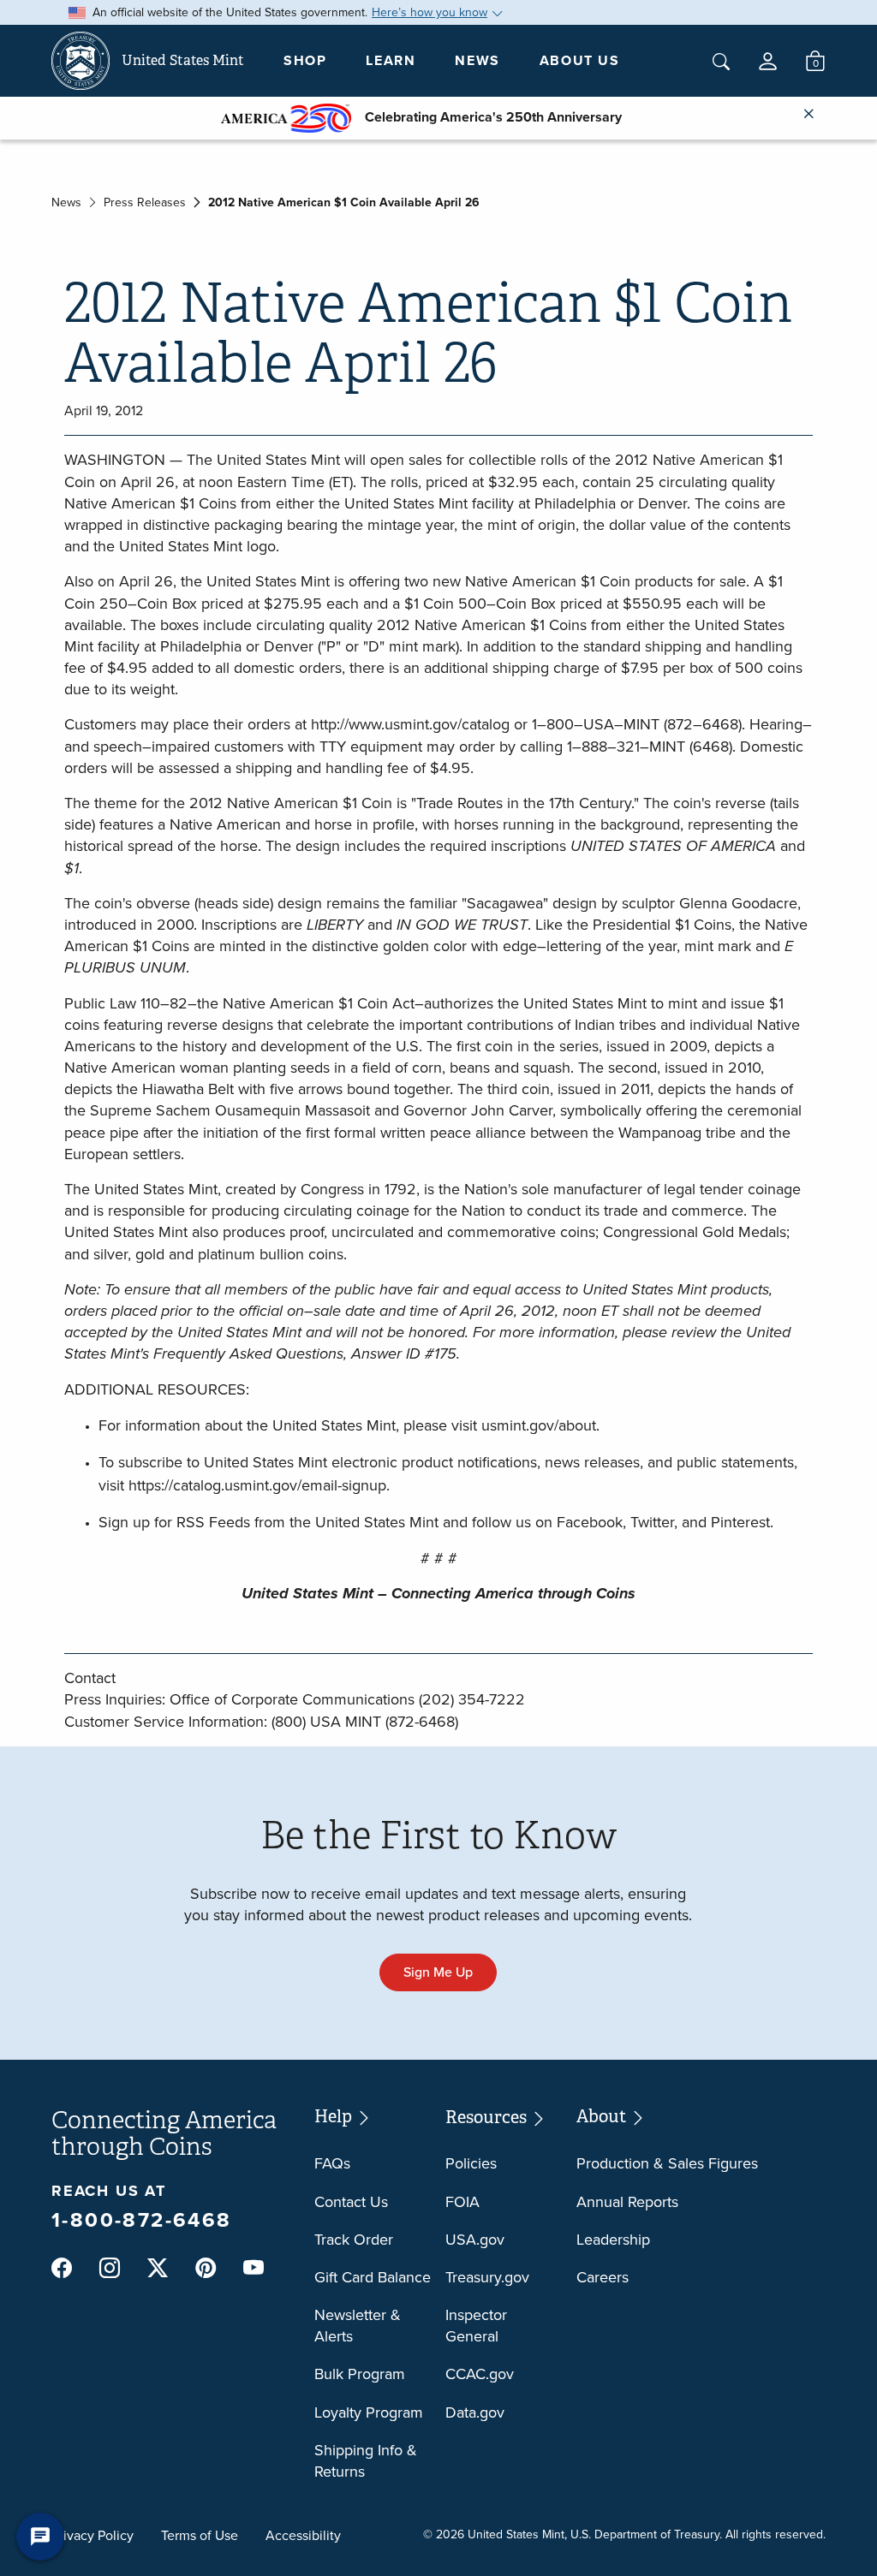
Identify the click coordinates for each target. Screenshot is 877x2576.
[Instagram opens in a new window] (110, 2269)
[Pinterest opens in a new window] (206, 2269)
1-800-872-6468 (142, 2220)
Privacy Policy (92, 2535)
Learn (391, 60)
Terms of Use (200, 2535)
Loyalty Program (369, 2412)
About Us (580, 60)
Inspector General (476, 2326)
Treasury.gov (487, 2277)
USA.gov (475, 2240)
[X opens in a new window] (158, 2269)
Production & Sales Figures (667, 2163)
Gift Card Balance (373, 2277)
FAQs (332, 2163)
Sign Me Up (438, 1972)
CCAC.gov (480, 2374)
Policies (471, 2163)
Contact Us (351, 2202)
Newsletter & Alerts (358, 2326)
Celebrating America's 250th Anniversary (486, 117)
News (477, 60)
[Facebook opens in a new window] (62, 2269)
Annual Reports (627, 2202)
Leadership (613, 2240)
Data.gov (475, 2412)
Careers (603, 2277)
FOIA (462, 2202)
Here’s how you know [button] (430, 12)
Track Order (354, 2240)
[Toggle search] (721, 62)
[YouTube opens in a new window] (254, 2269)
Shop (305, 60)
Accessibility (303, 2535)
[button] (768, 61)
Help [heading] (335, 2117)
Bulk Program (360, 2374)
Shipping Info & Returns (366, 2461)
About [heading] (603, 2117)
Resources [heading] (488, 2118)
